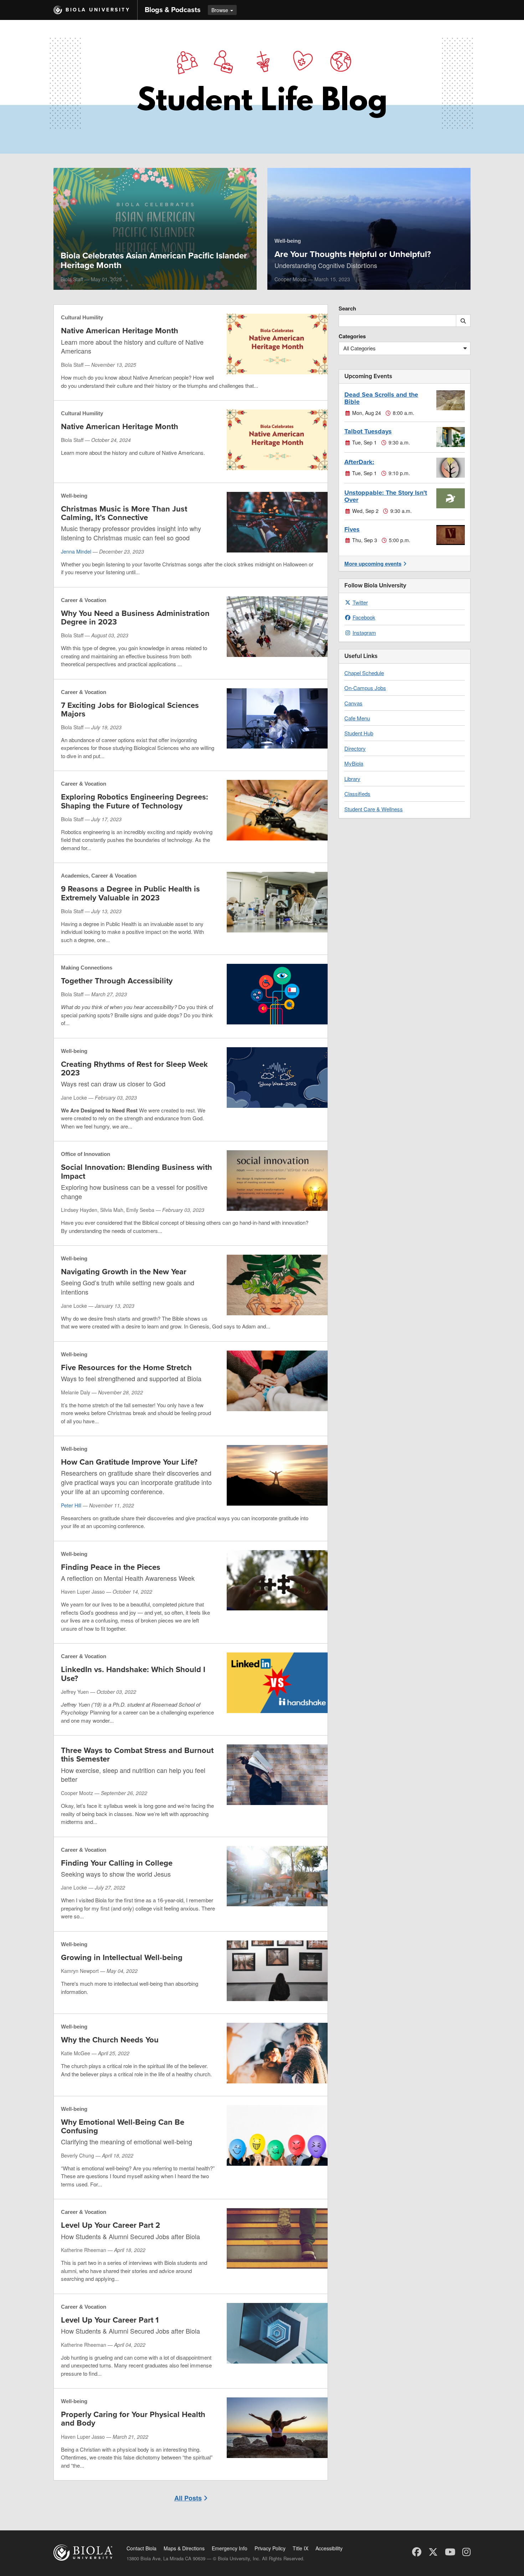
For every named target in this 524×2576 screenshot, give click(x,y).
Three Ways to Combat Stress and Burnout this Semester (137, 1755)
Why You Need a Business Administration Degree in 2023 (135, 618)
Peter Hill (71, 1505)
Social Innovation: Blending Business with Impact (137, 1172)
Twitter (360, 602)
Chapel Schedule (364, 673)
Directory (355, 748)
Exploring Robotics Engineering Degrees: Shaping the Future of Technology (135, 801)
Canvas (353, 703)
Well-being (288, 241)
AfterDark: (359, 462)
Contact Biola (142, 2548)
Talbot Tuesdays (368, 431)
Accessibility (329, 2548)
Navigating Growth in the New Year (124, 1272)
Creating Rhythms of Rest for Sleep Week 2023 (134, 1069)
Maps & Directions (184, 2548)
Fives (352, 529)
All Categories (359, 348)
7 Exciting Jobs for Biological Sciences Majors (130, 710)
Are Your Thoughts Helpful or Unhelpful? (353, 254)
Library (352, 779)
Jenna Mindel (76, 551)
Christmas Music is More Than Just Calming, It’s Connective (124, 513)
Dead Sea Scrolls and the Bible (381, 398)
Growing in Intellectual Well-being (122, 1958)
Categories (352, 336)
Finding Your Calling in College (117, 1863)
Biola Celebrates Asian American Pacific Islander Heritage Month (154, 260)
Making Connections (87, 968)
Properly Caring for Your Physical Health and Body (133, 2419)
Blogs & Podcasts (173, 10)
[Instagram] (466, 2551)
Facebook (364, 617)
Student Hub (359, 733)
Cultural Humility (82, 317)
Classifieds (357, 794)
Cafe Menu (357, 718)
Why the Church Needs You (110, 2040)
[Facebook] (417, 2551)
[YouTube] (450, 2551)
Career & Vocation (84, 600)
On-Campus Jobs (365, 688)
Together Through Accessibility (117, 981)
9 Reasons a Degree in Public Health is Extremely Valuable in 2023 (130, 893)
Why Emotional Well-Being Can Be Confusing (123, 2127)
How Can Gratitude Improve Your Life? (129, 1462)
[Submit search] (463, 321)
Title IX (300, 2548)
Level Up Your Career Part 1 (110, 2320)
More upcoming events (373, 564)
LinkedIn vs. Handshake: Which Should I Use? (133, 1674)
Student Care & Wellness (374, 809)
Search (347, 308)
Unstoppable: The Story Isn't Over (386, 496)
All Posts (188, 2498)
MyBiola (354, 763)
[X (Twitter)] (433, 2551)
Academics (75, 876)
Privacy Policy (270, 2548)
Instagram (364, 633)
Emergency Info (230, 2548)
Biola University (98, 10)
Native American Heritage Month (120, 331)
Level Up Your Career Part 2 (111, 2225)
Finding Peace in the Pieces (111, 1567)
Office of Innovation (86, 1154)
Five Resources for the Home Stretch (126, 1368)
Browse (220, 10)
